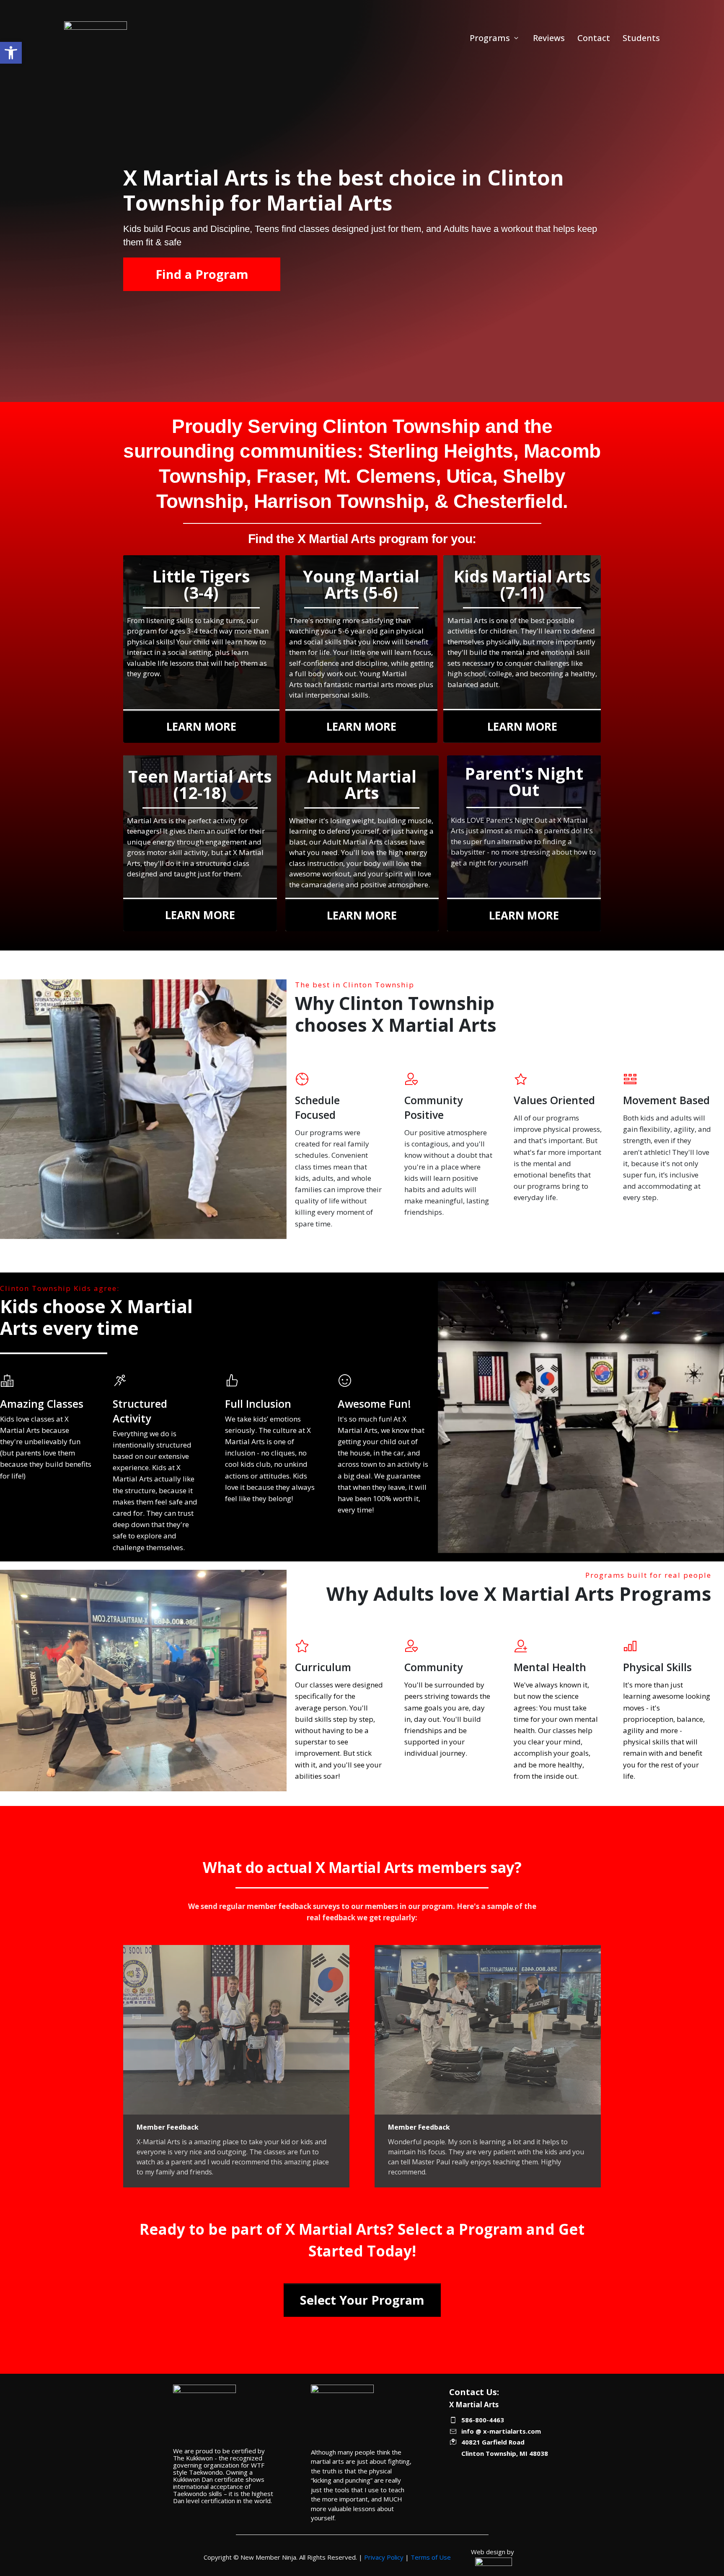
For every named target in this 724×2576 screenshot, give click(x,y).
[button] (11, 53)
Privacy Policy (384, 2557)
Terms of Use (431, 2557)
